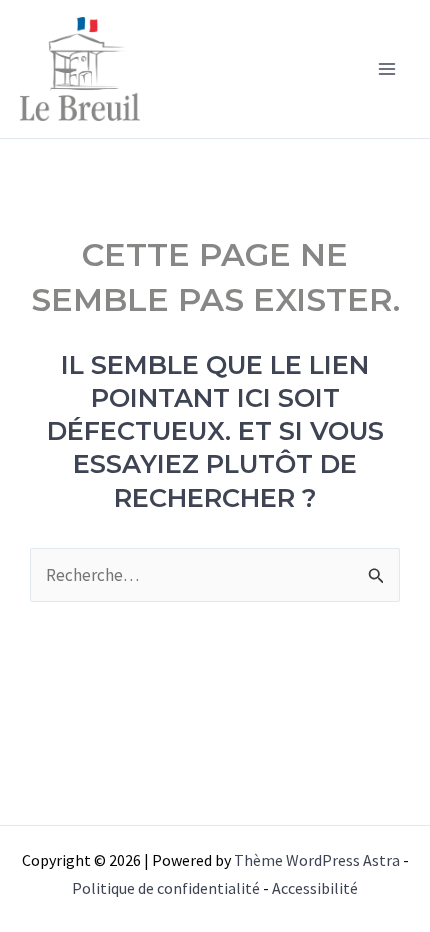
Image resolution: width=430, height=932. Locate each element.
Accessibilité (315, 888)
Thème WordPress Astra (317, 860)
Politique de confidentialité (166, 888)
